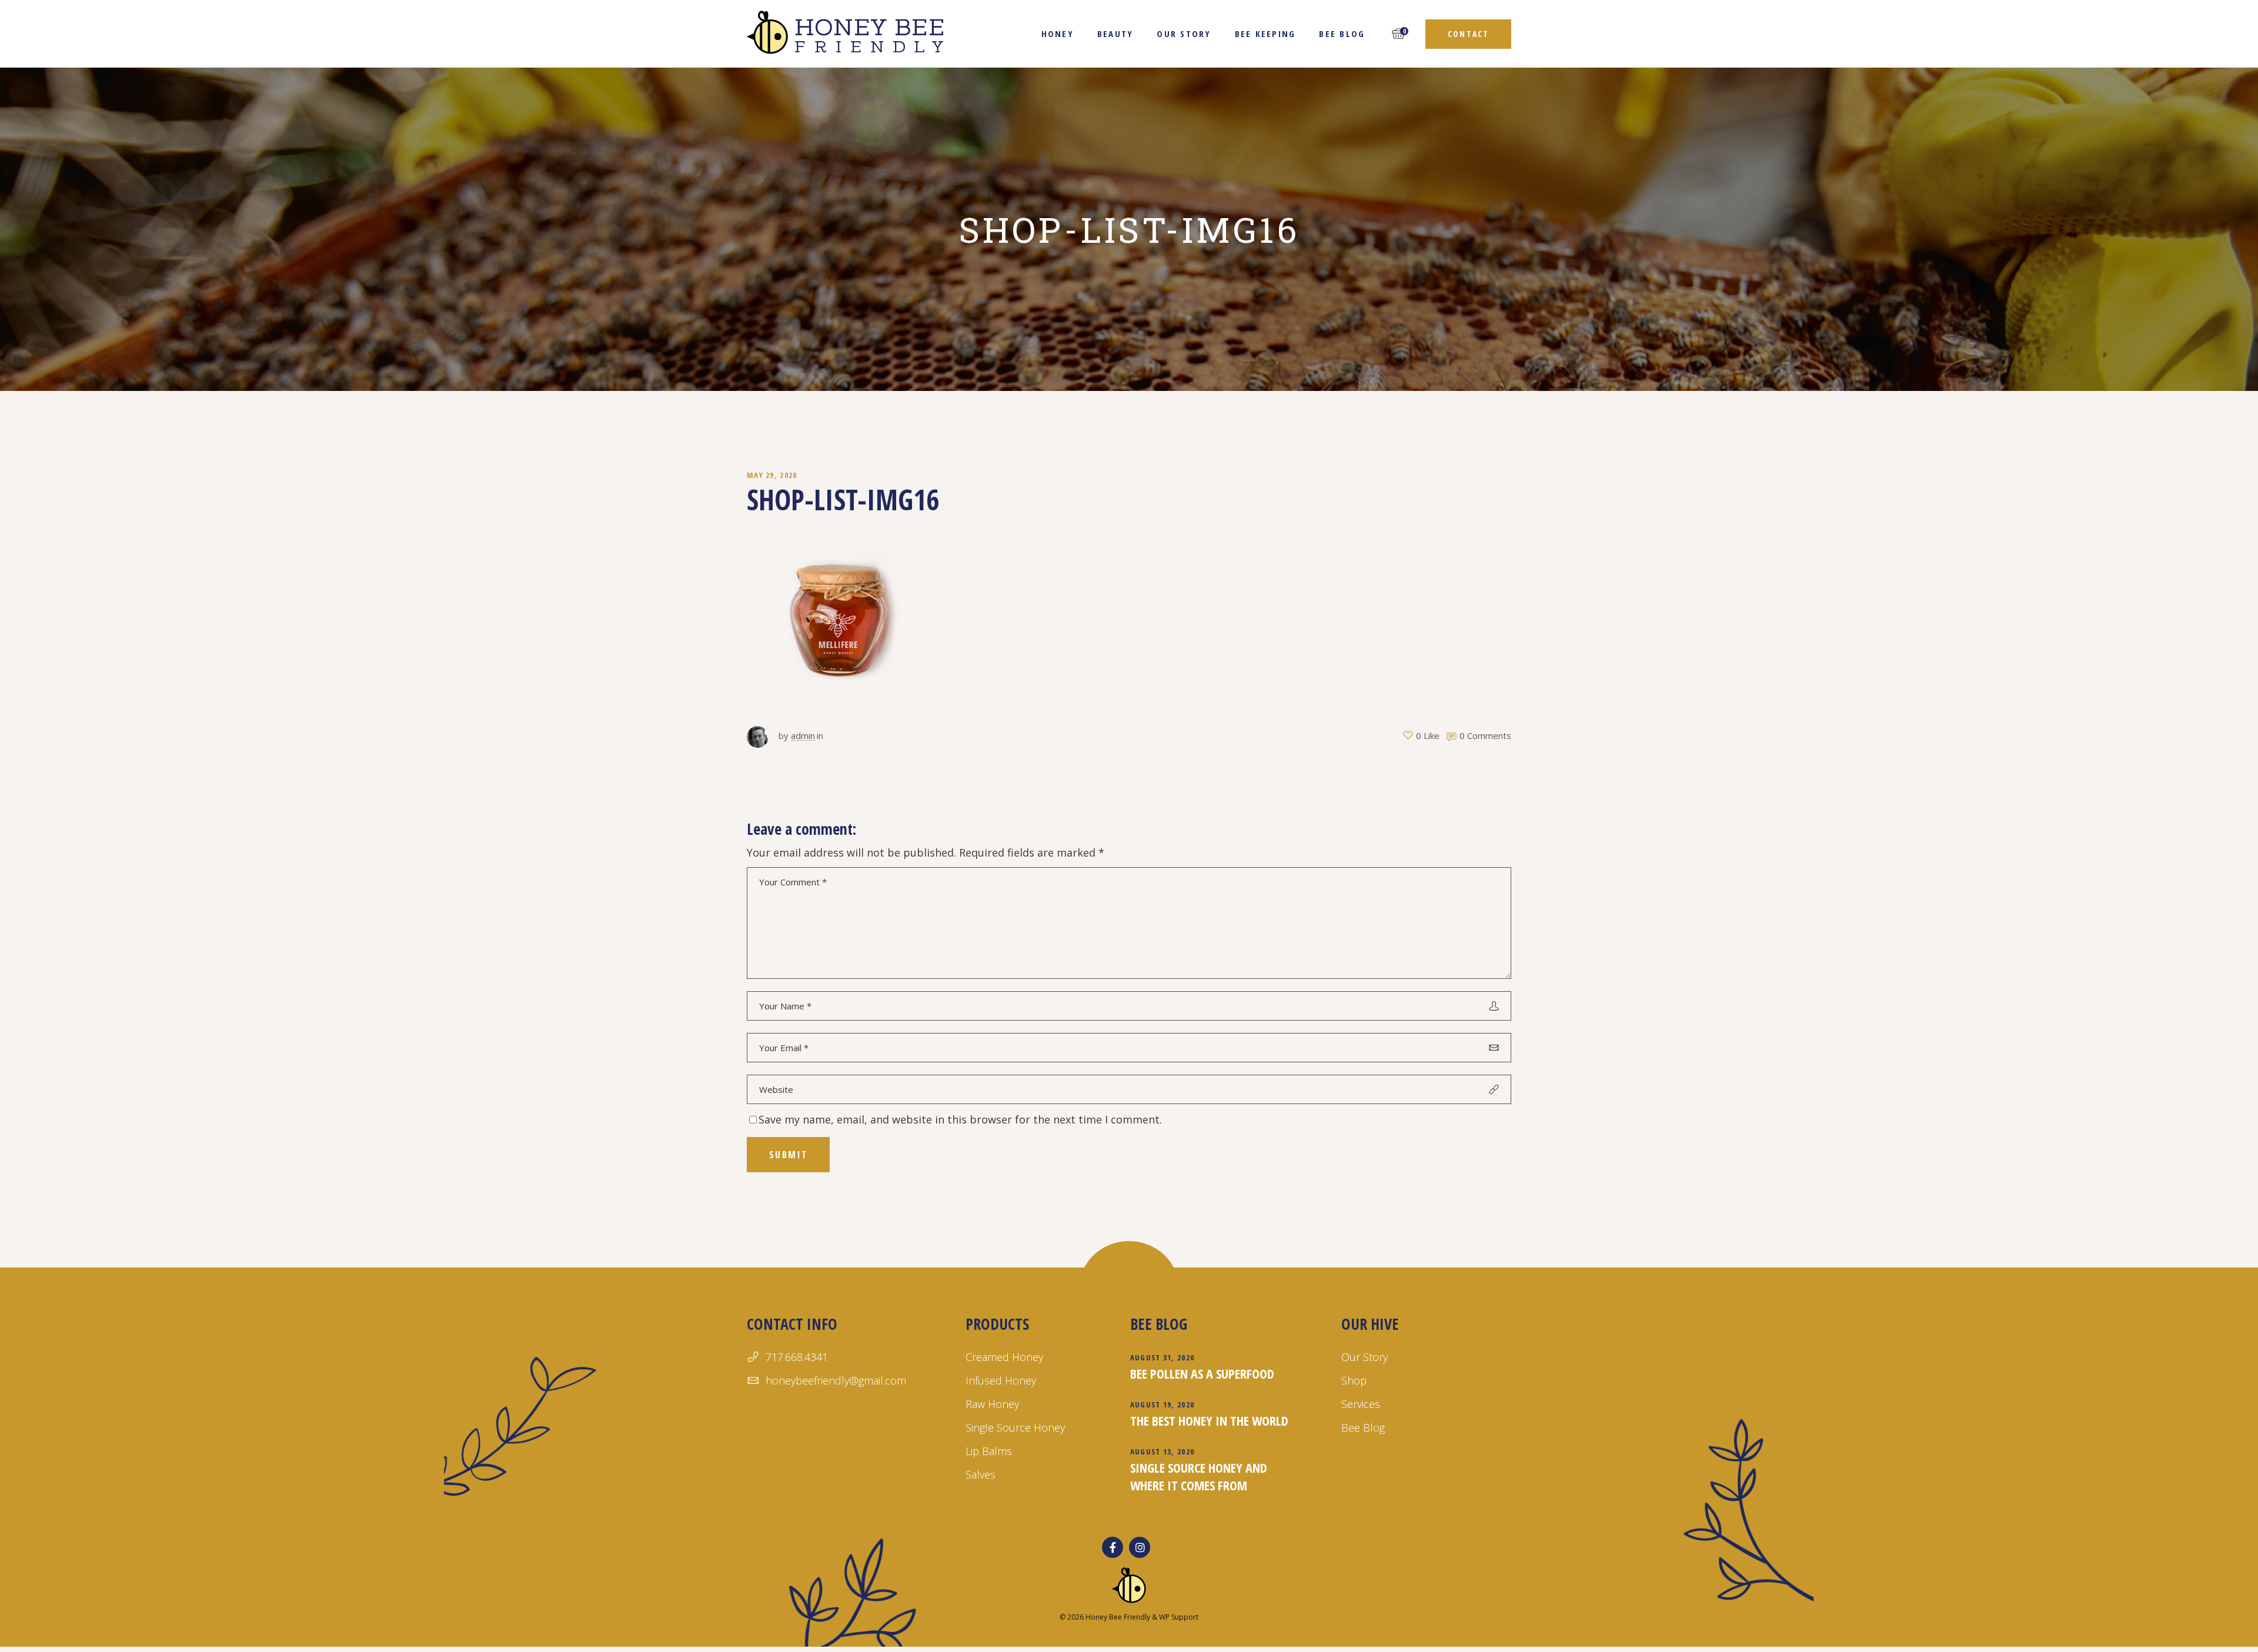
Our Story (1365, 1357)
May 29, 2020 (772, 475)
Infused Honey (1001, 1380)
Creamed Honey (1004, 1357)
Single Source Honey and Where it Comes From (1199, 1476)
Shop (1354, 1380)
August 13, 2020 (1163, 1452)
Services (1361, 1404)
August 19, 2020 (1163, 1404)
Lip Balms (989, 1451)
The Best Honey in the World (1209, 1420)
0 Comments (1485, 735)
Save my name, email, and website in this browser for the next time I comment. (960, 1119)
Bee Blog (1363, 1427)
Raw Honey (992, 1404)
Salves (981, 1474)
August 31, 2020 (1163, 1357)
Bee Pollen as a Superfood (1202, 1373)
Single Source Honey (1015, 1427)
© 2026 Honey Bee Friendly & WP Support (1129, 1617)
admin (803, 735)
